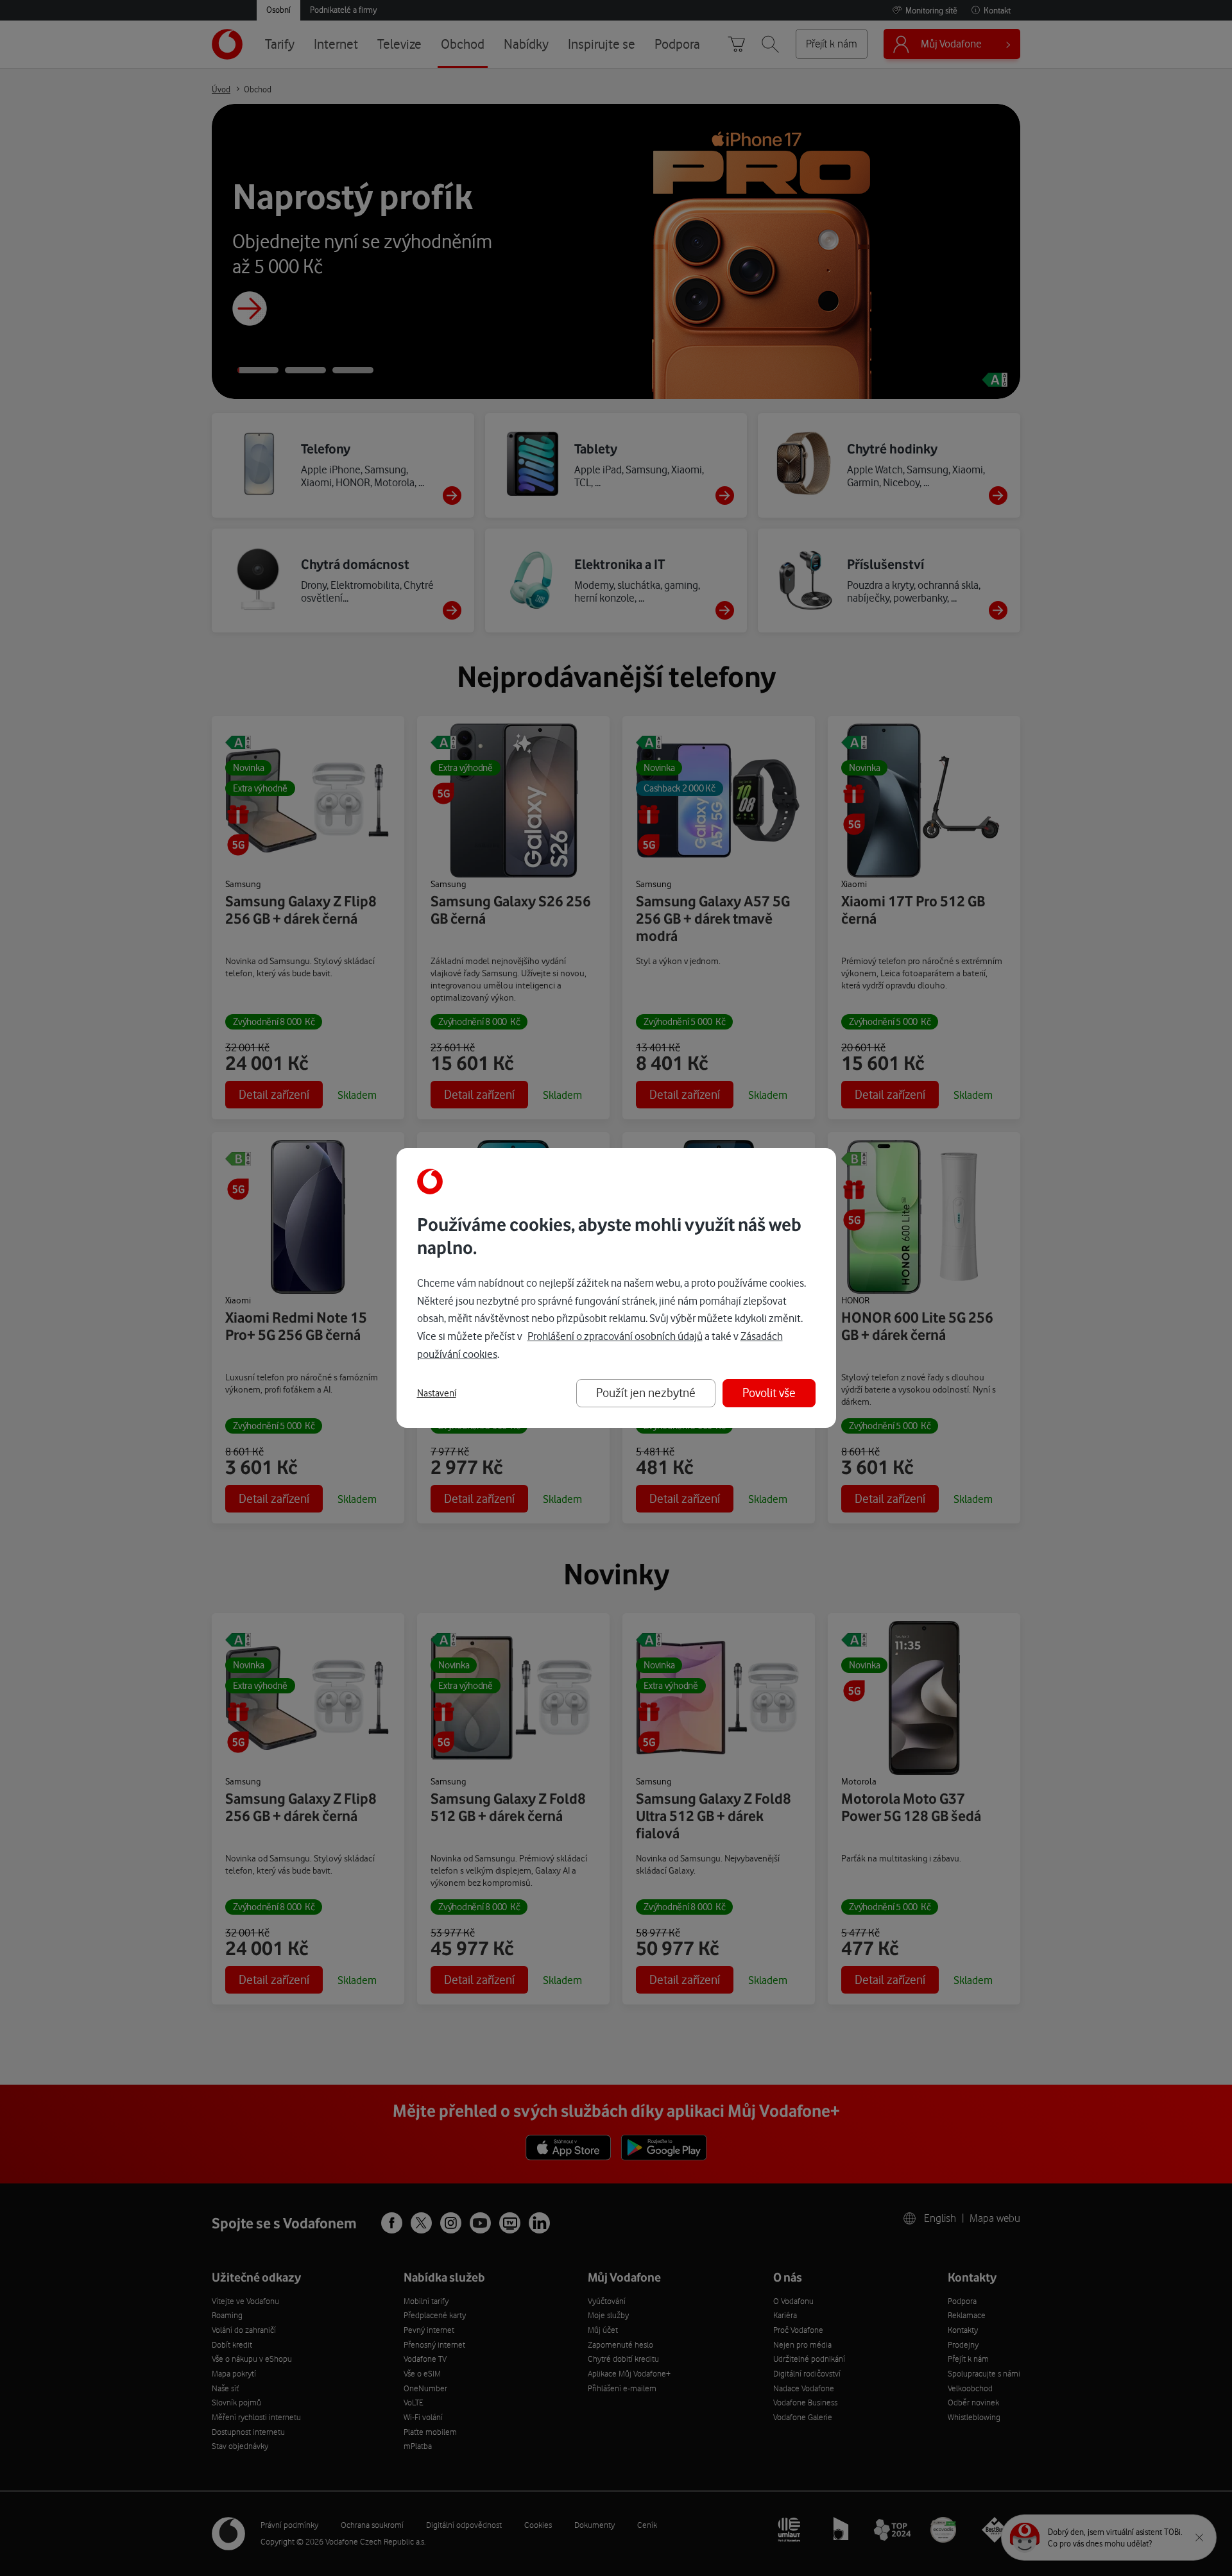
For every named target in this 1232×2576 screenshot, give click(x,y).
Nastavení (437, 1393)
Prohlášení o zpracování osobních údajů (615, 1336)
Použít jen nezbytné (646, 1393)
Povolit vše (769, 1393)
